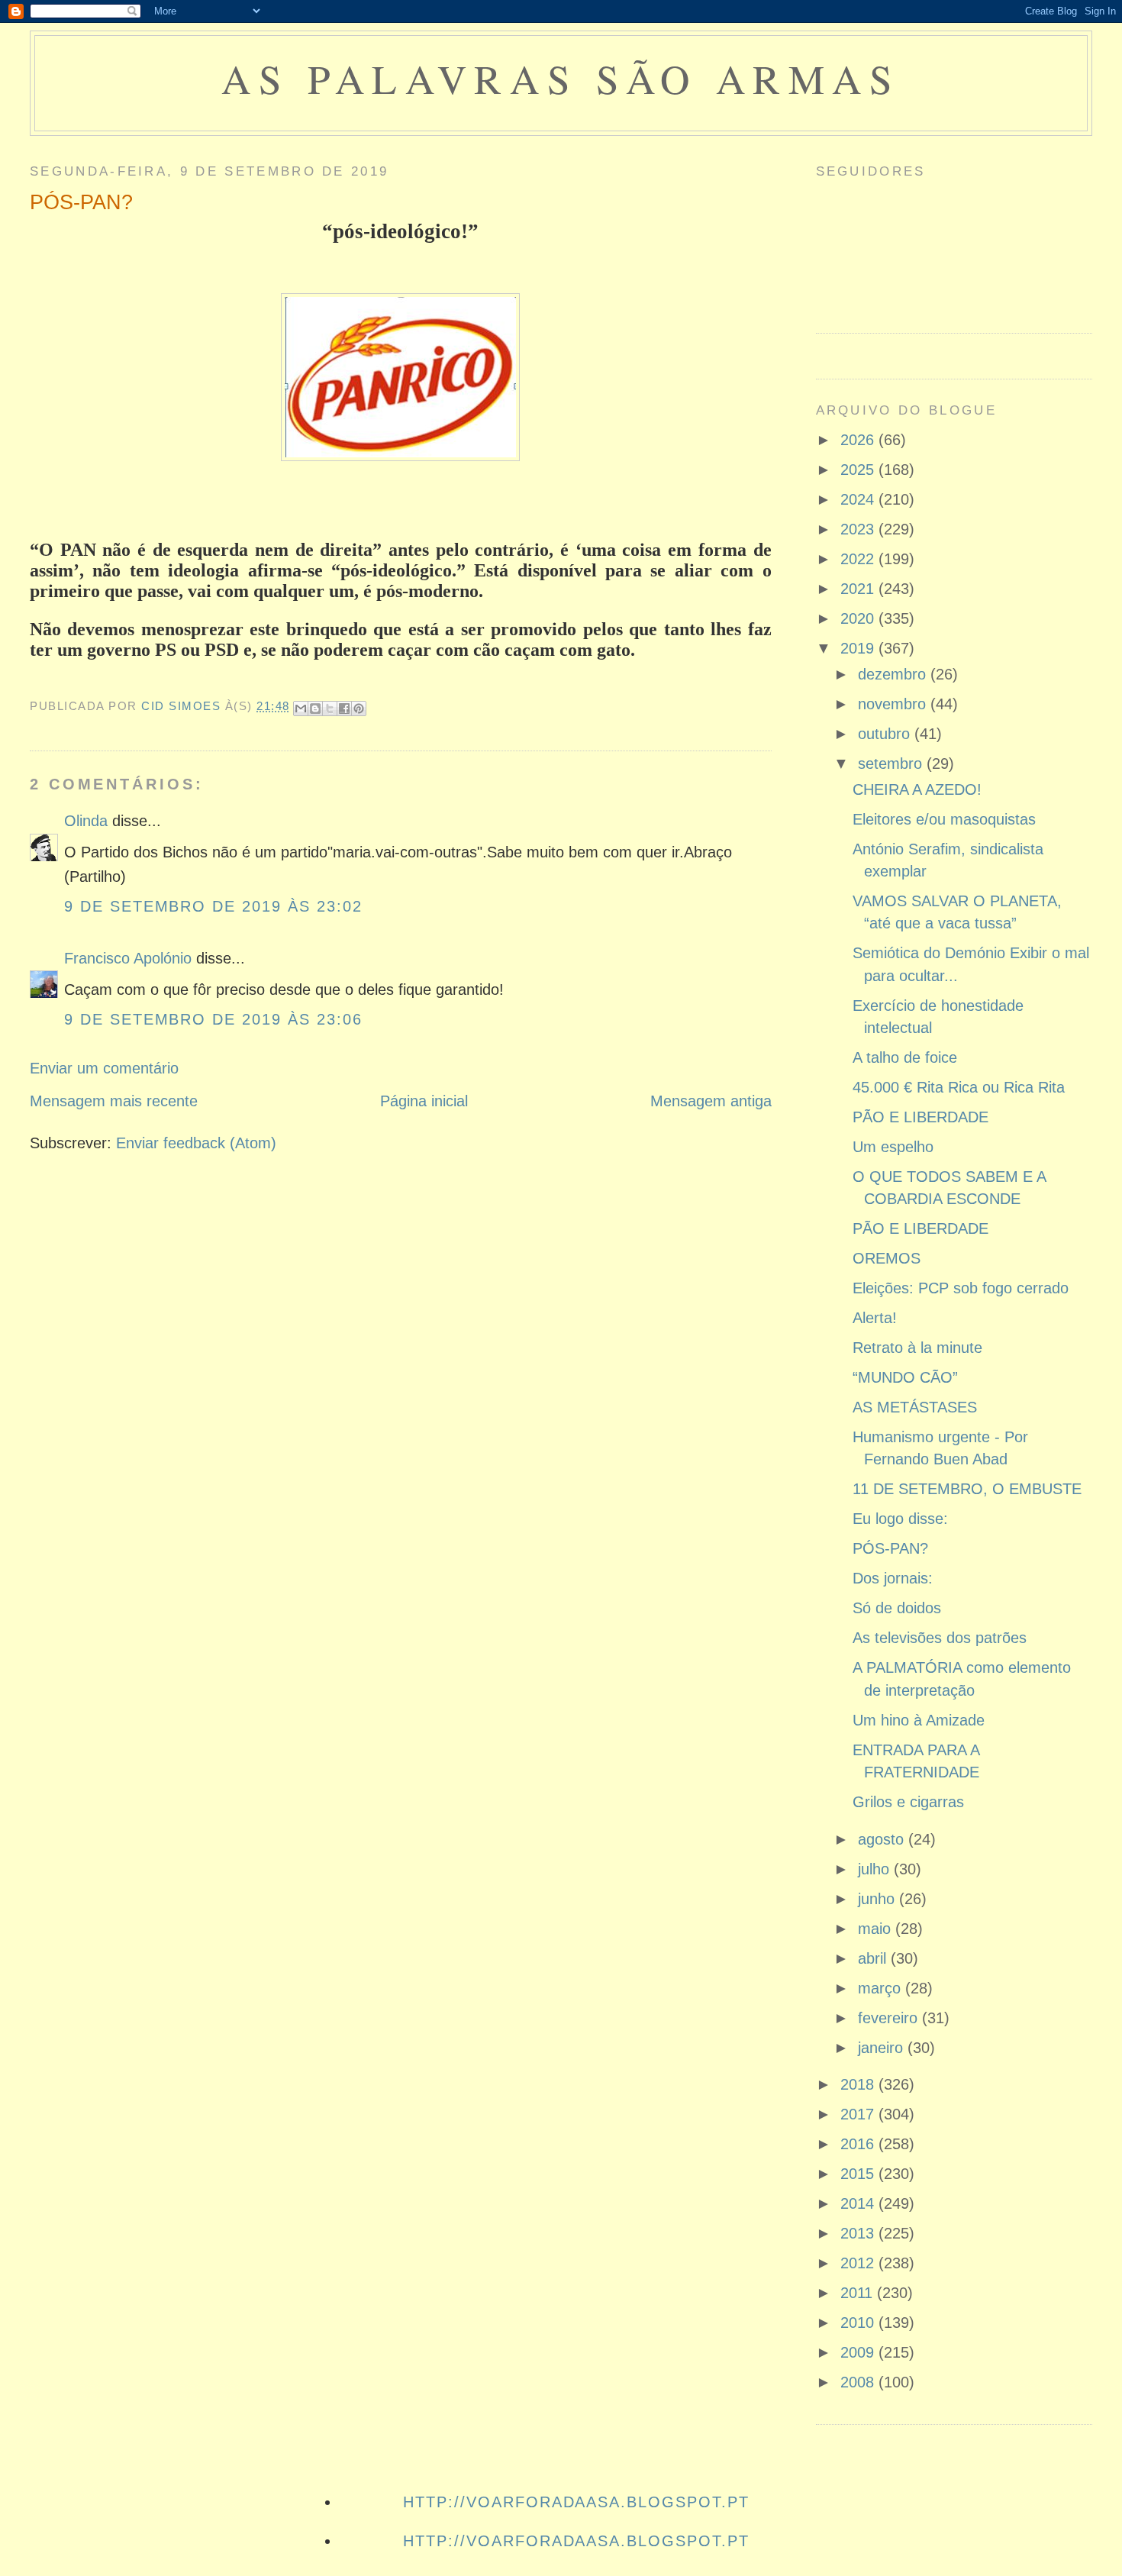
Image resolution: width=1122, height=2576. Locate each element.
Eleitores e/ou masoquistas (944, 819)
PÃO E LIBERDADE (920, 1117)
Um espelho (893, 1147)
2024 (859, 499)
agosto (883, 1839)
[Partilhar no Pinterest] (359, 709)
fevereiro (890, 2018)
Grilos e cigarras (908, 1802)
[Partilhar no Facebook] (344, 709)
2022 (859, 559)
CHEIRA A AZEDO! (917, 789)
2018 (859, 2084)
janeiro (883, 2048)
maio (877, 1929)
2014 (859, 2203)
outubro (886, 734)
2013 (859, 2233)
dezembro (894, 674)
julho (876, 1869)
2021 (859, 589)
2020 (859, 618)
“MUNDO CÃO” (905, 1377)
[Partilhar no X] (330, 709)
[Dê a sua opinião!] (315, 709)
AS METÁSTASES (915, 1407)
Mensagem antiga (711, 1101)
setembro (892, 763)
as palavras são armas (561, 78)
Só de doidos (897, 1608)
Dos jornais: (893, 1578)
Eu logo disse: (900, 1519)
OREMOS (887, 1258)
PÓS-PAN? (890, 1548)
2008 (859, 2382)
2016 (859, 2144)
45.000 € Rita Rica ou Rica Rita (959, 1087)
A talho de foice (905, 1057)
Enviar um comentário (104, 1068)
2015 (859, 2174)
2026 (859, 440)
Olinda (86, 821)
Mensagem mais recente (114, 1101)
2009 (859, 2352)
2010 (859, 2323)
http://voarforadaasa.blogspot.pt (576, 2502)
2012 (859, 2263)
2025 (859, 470)
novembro (894, 704)
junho (879, 1899)
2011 (859, 2293)
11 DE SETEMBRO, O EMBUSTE (967, 1489)
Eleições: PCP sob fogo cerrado (961, 1288)
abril (874, 1958)
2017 (859, 2114)
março (882, 1988)
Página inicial (424, 1101)
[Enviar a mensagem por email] (301, 709)
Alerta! (875, 1318)
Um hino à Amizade (919, 1720)
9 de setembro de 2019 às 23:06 (213, 1019)
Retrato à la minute (917, 1348)
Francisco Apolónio (128, 958)
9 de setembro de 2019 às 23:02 (213, 906)
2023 (859, 529)
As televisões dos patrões (940, 1638)
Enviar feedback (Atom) (196, 1143)
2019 (859, 648)
